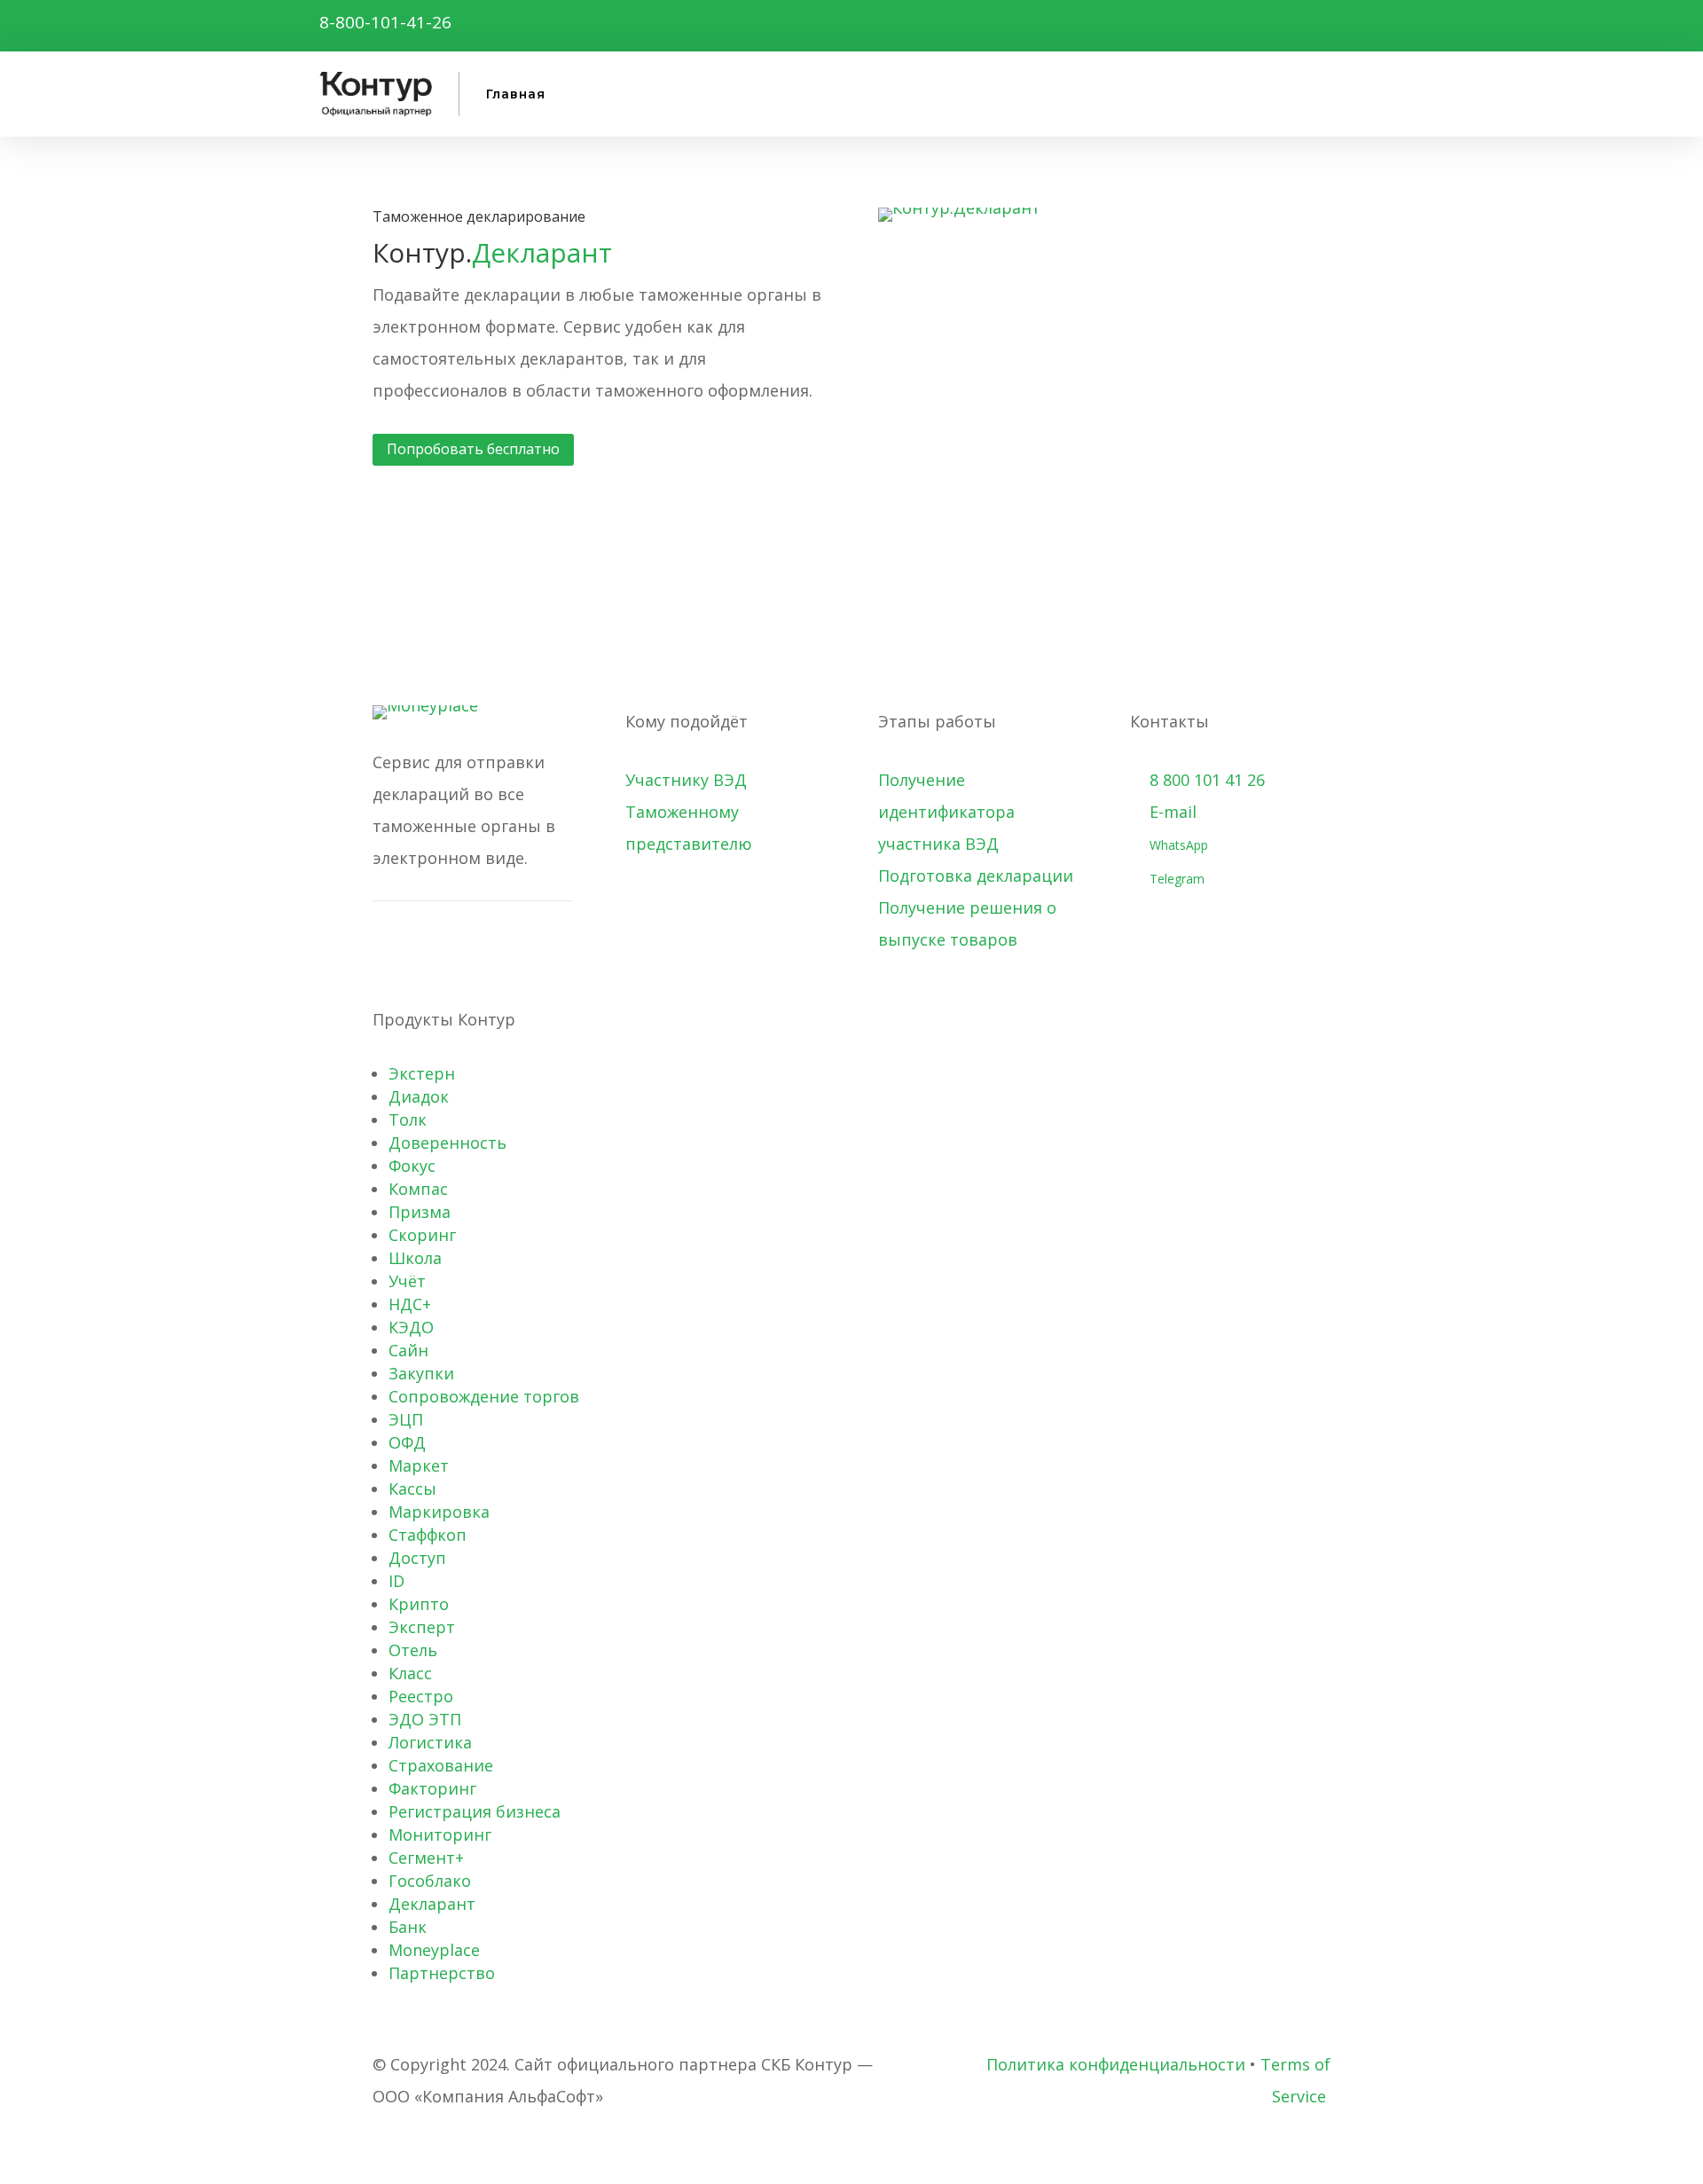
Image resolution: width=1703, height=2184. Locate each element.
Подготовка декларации (976, 876)
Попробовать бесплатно (473, 449)
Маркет (419, 1465)
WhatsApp (1175, 845)
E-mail (1163, 812)
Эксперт (422, 1627)
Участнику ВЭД (686, 780)
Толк (408, 1119)
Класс (410, 1673)
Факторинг (432, 1788)
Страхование (441, 1765)
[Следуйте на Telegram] (483, 22)
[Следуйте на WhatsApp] (525, 22)
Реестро (421, 1696)
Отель (413, 1650)
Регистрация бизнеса (475, 1811)
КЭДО (411, 1327)
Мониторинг (440, 1834)
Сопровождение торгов (484, 1396)
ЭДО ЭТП (425, 1719)
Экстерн (422, 1073)
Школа (415, 1258)
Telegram (1173, 879)
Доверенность (447, 1143)
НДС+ (410, 1304)
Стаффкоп (428, 1535)
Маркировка (439, 1512)
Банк (408, 1927)
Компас (418, 1189)
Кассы (412, 1489)
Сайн (408, 1350)
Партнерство (442, 1973)
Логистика (430, 1742)
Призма (420, 1212)
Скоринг (422, 1235)
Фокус (412, 1166)
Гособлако (430, 1881)
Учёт (407, 1281)
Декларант (432, 1904)
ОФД (407, 1442)
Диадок (419, 1096)
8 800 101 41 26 (1197, 780)
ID (396, 1581)
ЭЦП (406, 1419)
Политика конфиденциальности (1116, 2064)
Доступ (417, 1558)
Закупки (421, 1373)
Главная (516, 94)
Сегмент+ (426, 1858)
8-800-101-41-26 (385, 22)
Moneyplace (434, 1950)
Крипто (419, 1604)
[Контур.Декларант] (959, 208)
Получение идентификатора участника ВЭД (946, 812)
